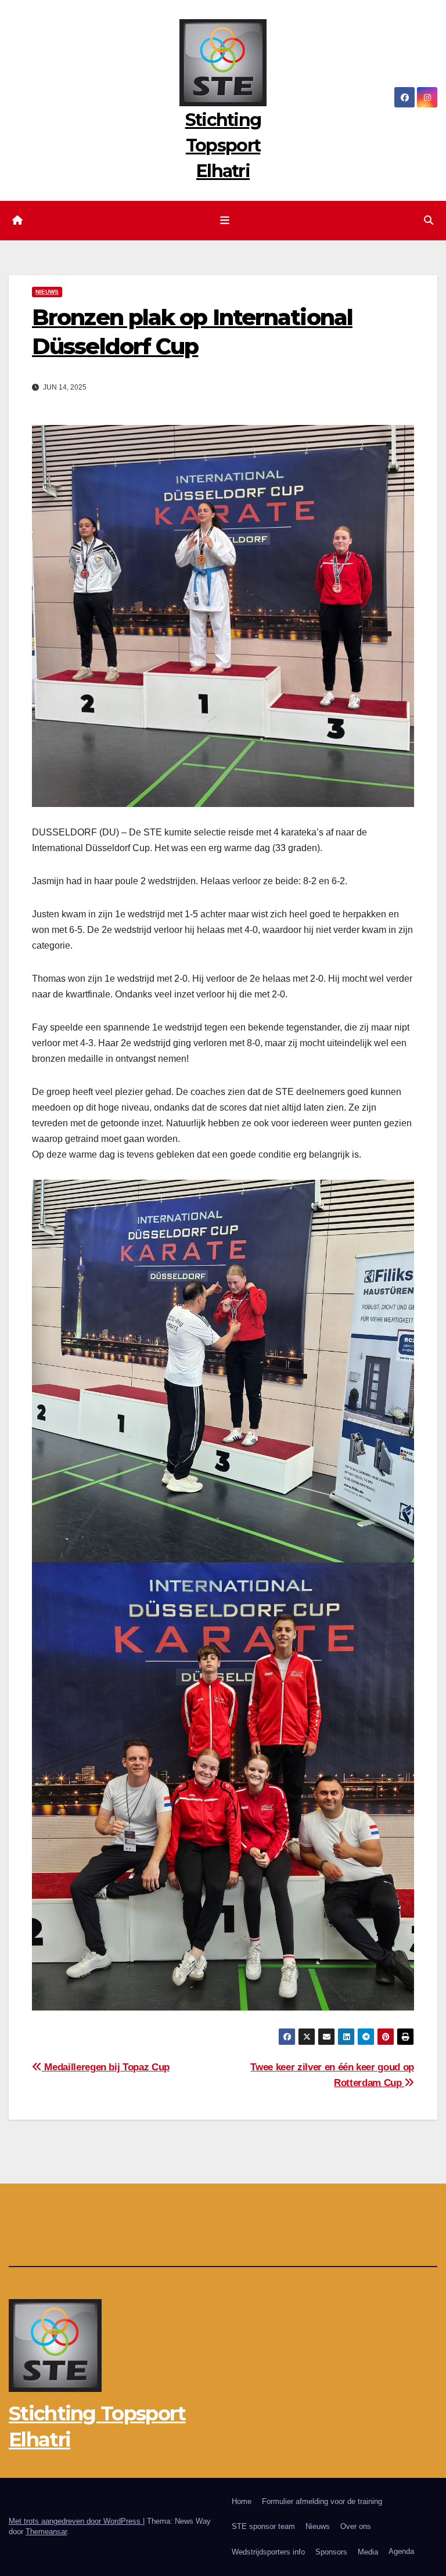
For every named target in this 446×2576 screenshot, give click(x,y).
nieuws (47, 292)
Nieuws (318, 2526)
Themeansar (46, 2532)
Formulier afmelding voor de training (322, 2501)
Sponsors (331, 2552)
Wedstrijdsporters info (268, 2552)
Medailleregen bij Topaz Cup (106, 2067)
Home (242, 2501)
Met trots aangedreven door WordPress (76, 2521)
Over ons (356, 2526)
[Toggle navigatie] (225, 221)
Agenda (401, 2551)
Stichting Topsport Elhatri (223, 145)
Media (368, 2552)
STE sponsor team (263, 2526)
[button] (429, 220)
